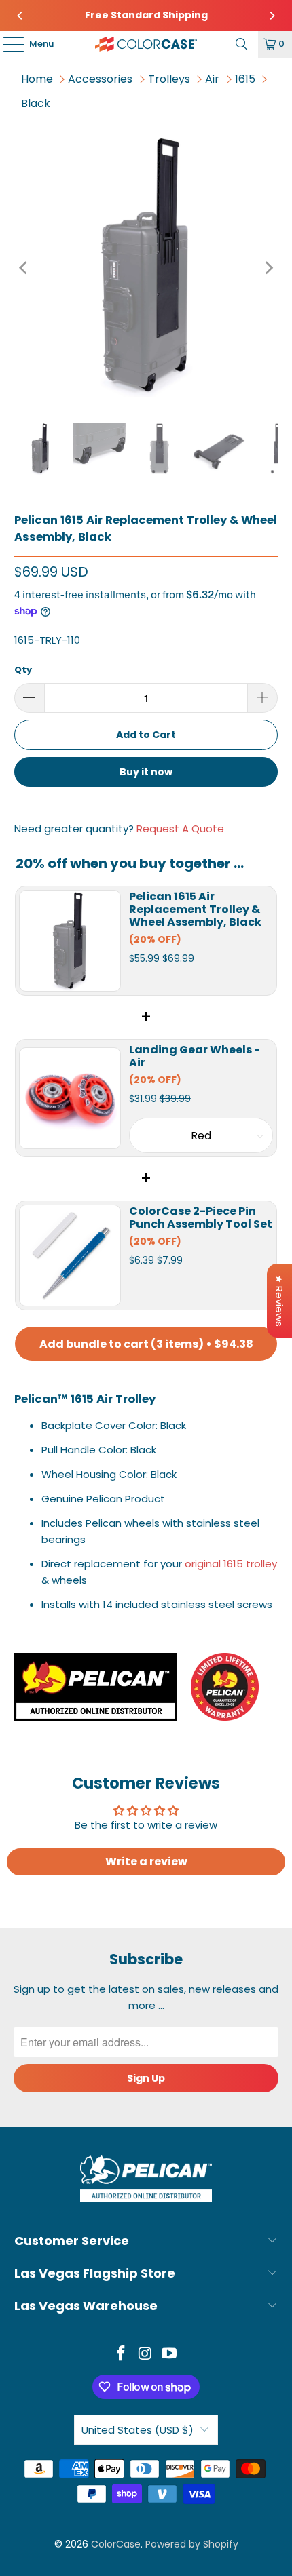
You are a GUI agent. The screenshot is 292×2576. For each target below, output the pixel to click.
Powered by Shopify (192, 2544)
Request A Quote (180, 828)
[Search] (242, 44)
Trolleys (169, 79)
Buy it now (146, 772)
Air (212, 79)
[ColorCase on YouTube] (170, 2355)
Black (36, 103)
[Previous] (20, 16)
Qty (23, 670)
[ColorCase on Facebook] (121, 2355)
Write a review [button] (146, 1861)
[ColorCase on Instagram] (145, 2355)
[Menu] (7, 44)
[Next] (272, 16)
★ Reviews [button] (279, 1301)
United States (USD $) (138, 2430)
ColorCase (116, 2544)
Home (37, 79)
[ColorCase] (146, 44)
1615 (245, 79)
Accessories (100, 79)
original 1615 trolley (231, 1564)
